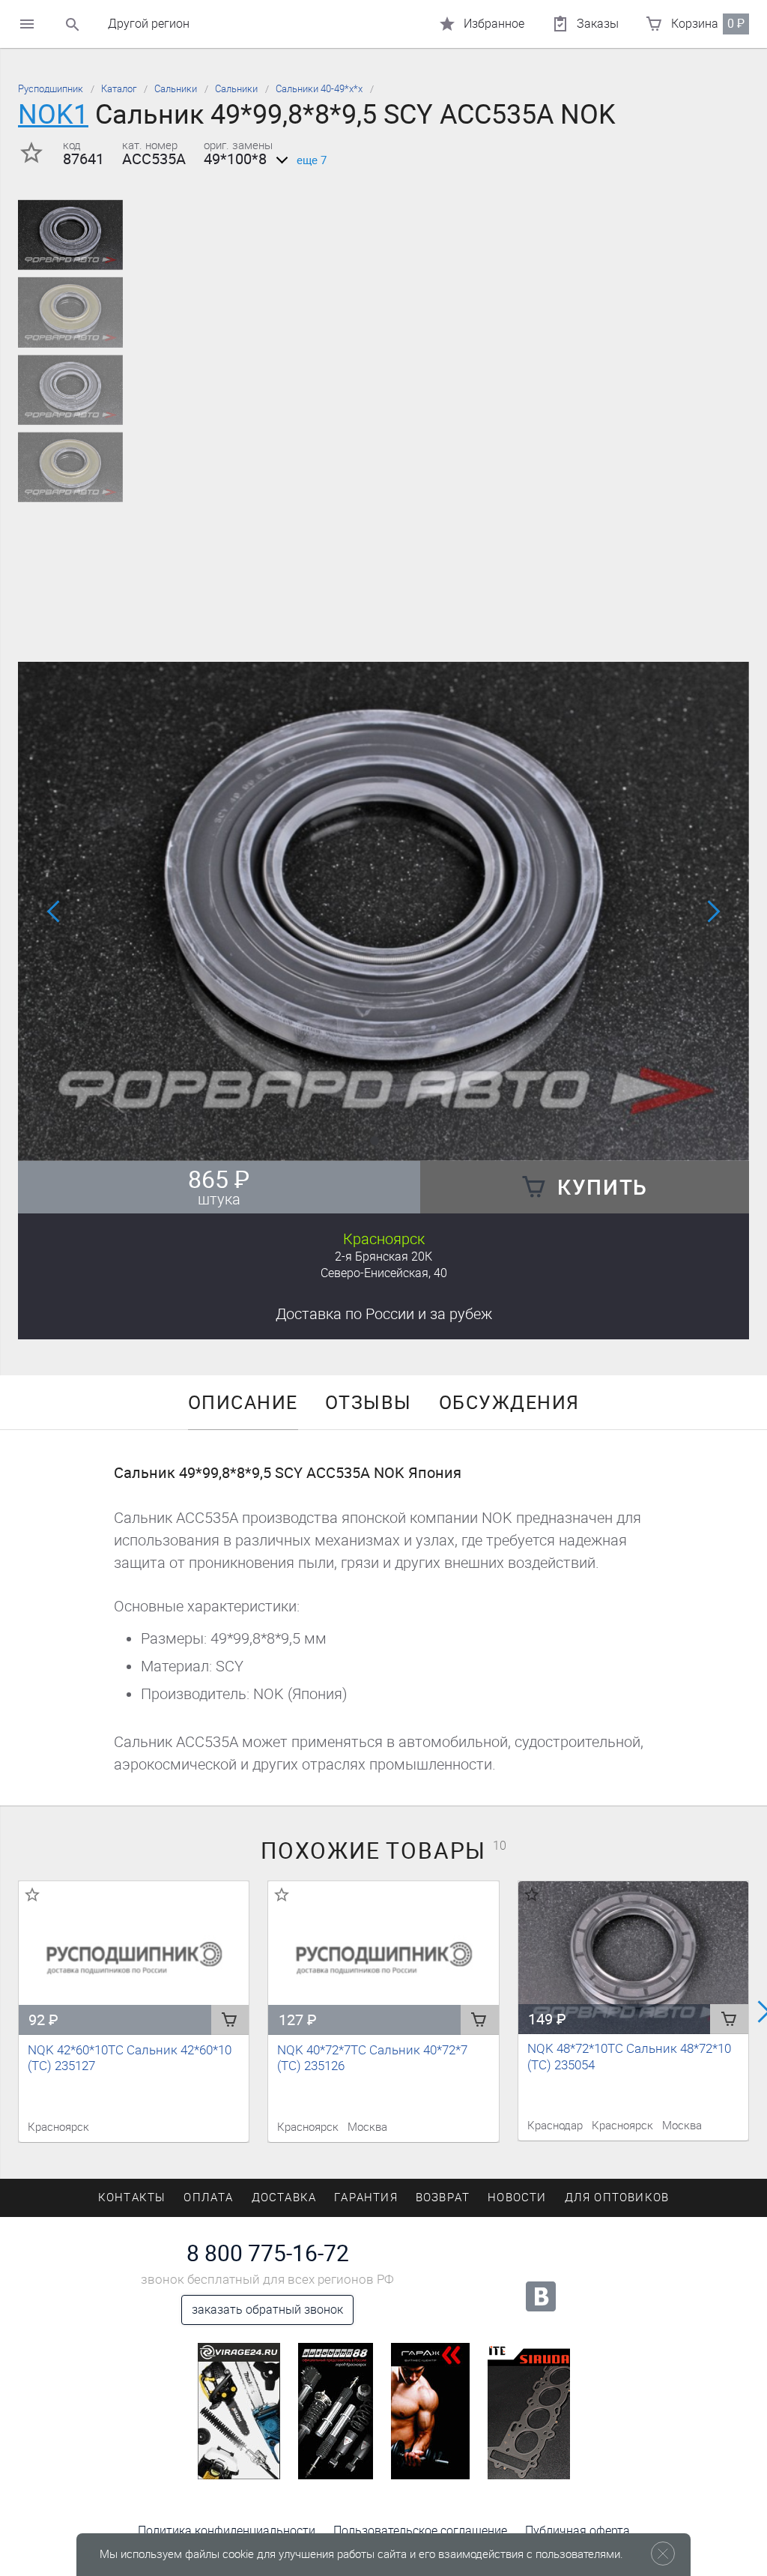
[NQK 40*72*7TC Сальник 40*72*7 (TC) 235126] (383, 1958)
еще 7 (312, 160)
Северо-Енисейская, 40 (384, 1273)
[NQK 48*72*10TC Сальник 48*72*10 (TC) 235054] (633, 1958)
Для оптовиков (617, 2198)
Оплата (208, 2198)
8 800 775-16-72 (268, 2254)
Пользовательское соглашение (420, 2531)
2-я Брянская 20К (383, 1257)
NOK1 (53, 114)
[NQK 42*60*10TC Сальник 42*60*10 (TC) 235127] (134, 1958)
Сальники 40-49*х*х (319, 89)
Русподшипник (51, 89)
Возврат (443, 2198)
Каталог (119, 89)
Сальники (176, 89)
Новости (517, 2198)
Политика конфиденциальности (227, 2531)
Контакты (132, 2198)
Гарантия (366, 2198)
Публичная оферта (577, 2531)
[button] (375, 1141)
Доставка (384, 1314)
